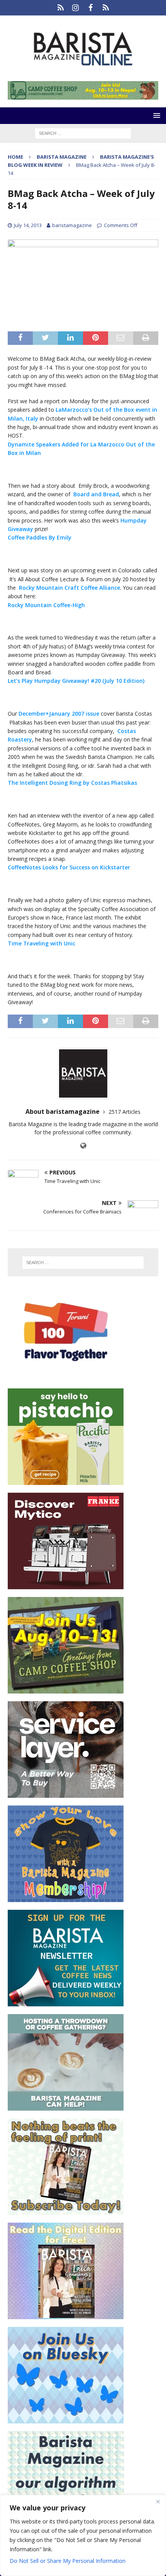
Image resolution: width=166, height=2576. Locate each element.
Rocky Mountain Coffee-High (46, 605)
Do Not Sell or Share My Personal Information (68, 2561)
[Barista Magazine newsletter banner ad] (66, 2002)
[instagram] (75, 8)
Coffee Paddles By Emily (40, 537)
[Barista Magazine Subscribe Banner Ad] (66, 2210)
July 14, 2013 (28, 225)
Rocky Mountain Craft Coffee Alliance (68, 588)
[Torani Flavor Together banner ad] (66, 1376)
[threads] (106, 8)
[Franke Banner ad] (66, 1585)
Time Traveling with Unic (41, 943)
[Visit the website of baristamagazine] (83, 1146)
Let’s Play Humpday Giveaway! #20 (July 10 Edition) (76, 681)
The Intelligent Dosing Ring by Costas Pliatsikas (72, 783)
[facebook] (91, 8)
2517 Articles (124, 1112)
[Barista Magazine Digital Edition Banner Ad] (66, 2315)
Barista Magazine (62, 157)
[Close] (158, 2501)
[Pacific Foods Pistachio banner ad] (66, 1481)
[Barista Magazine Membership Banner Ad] (66, 1898)
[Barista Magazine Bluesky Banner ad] (66, 2419)
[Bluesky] (60, 8)
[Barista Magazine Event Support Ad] (66, 2106)
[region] (83, 2535)
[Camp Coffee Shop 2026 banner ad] (83, 95)
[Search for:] (83, 133)
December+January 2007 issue (59, 714)
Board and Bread (96, 494)
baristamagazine (72, 225)
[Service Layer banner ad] (66, 1793)
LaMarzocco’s (74, 410)
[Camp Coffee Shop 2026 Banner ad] (66, 1689)
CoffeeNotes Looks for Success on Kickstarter (69, 867)
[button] (155, 115)
